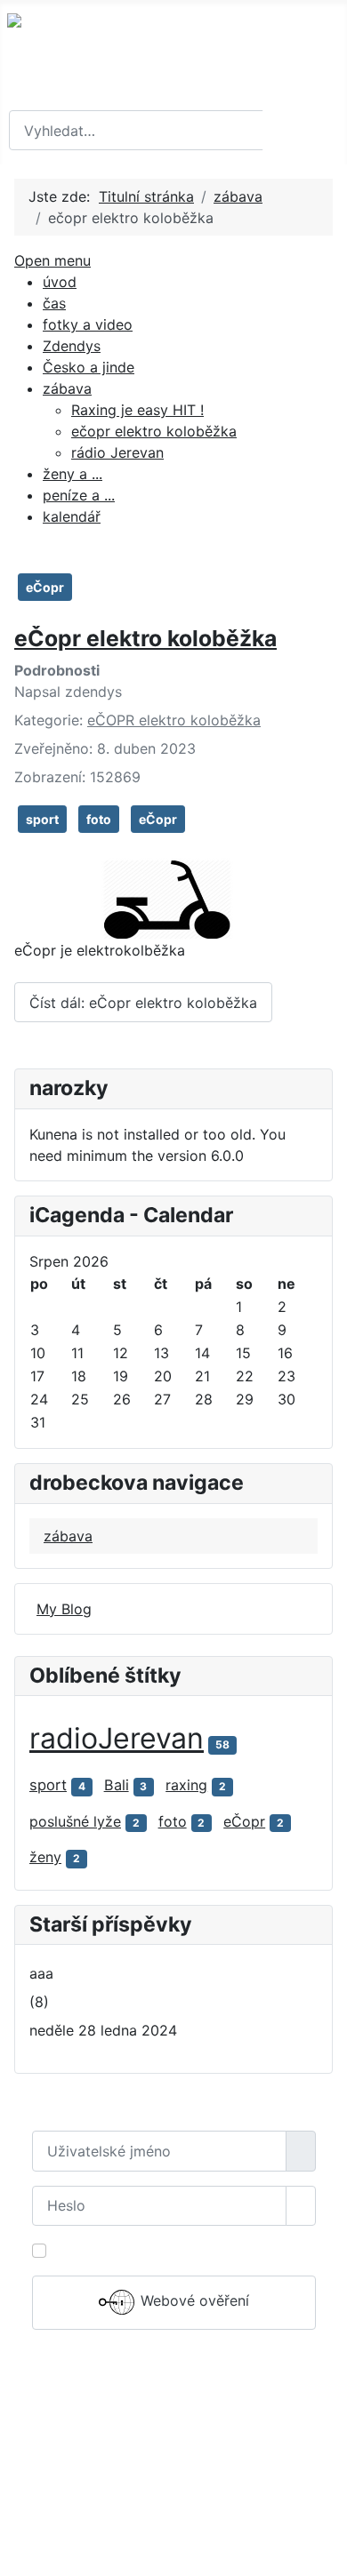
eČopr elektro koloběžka (145, 638)
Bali (117, 1785)
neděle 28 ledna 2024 (103, 2030)
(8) (39, 2002)
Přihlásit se (173, 2368)
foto (99, 819)
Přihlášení (174, 2481)
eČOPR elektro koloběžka (174, 720)
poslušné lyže (75, 1821)
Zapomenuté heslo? (98, 2416)
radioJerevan (117, 1738)
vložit (159, 2520)
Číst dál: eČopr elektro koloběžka (143, 1003)
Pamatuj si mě (101, 2251)
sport (42, 819)
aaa (41, 1973)
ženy (45, 1857)
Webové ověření (193, 2301)
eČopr (45, 587)
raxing (186, 1785)
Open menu (52, 260)
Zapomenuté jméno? (101, 2437)
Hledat (303, 131)
